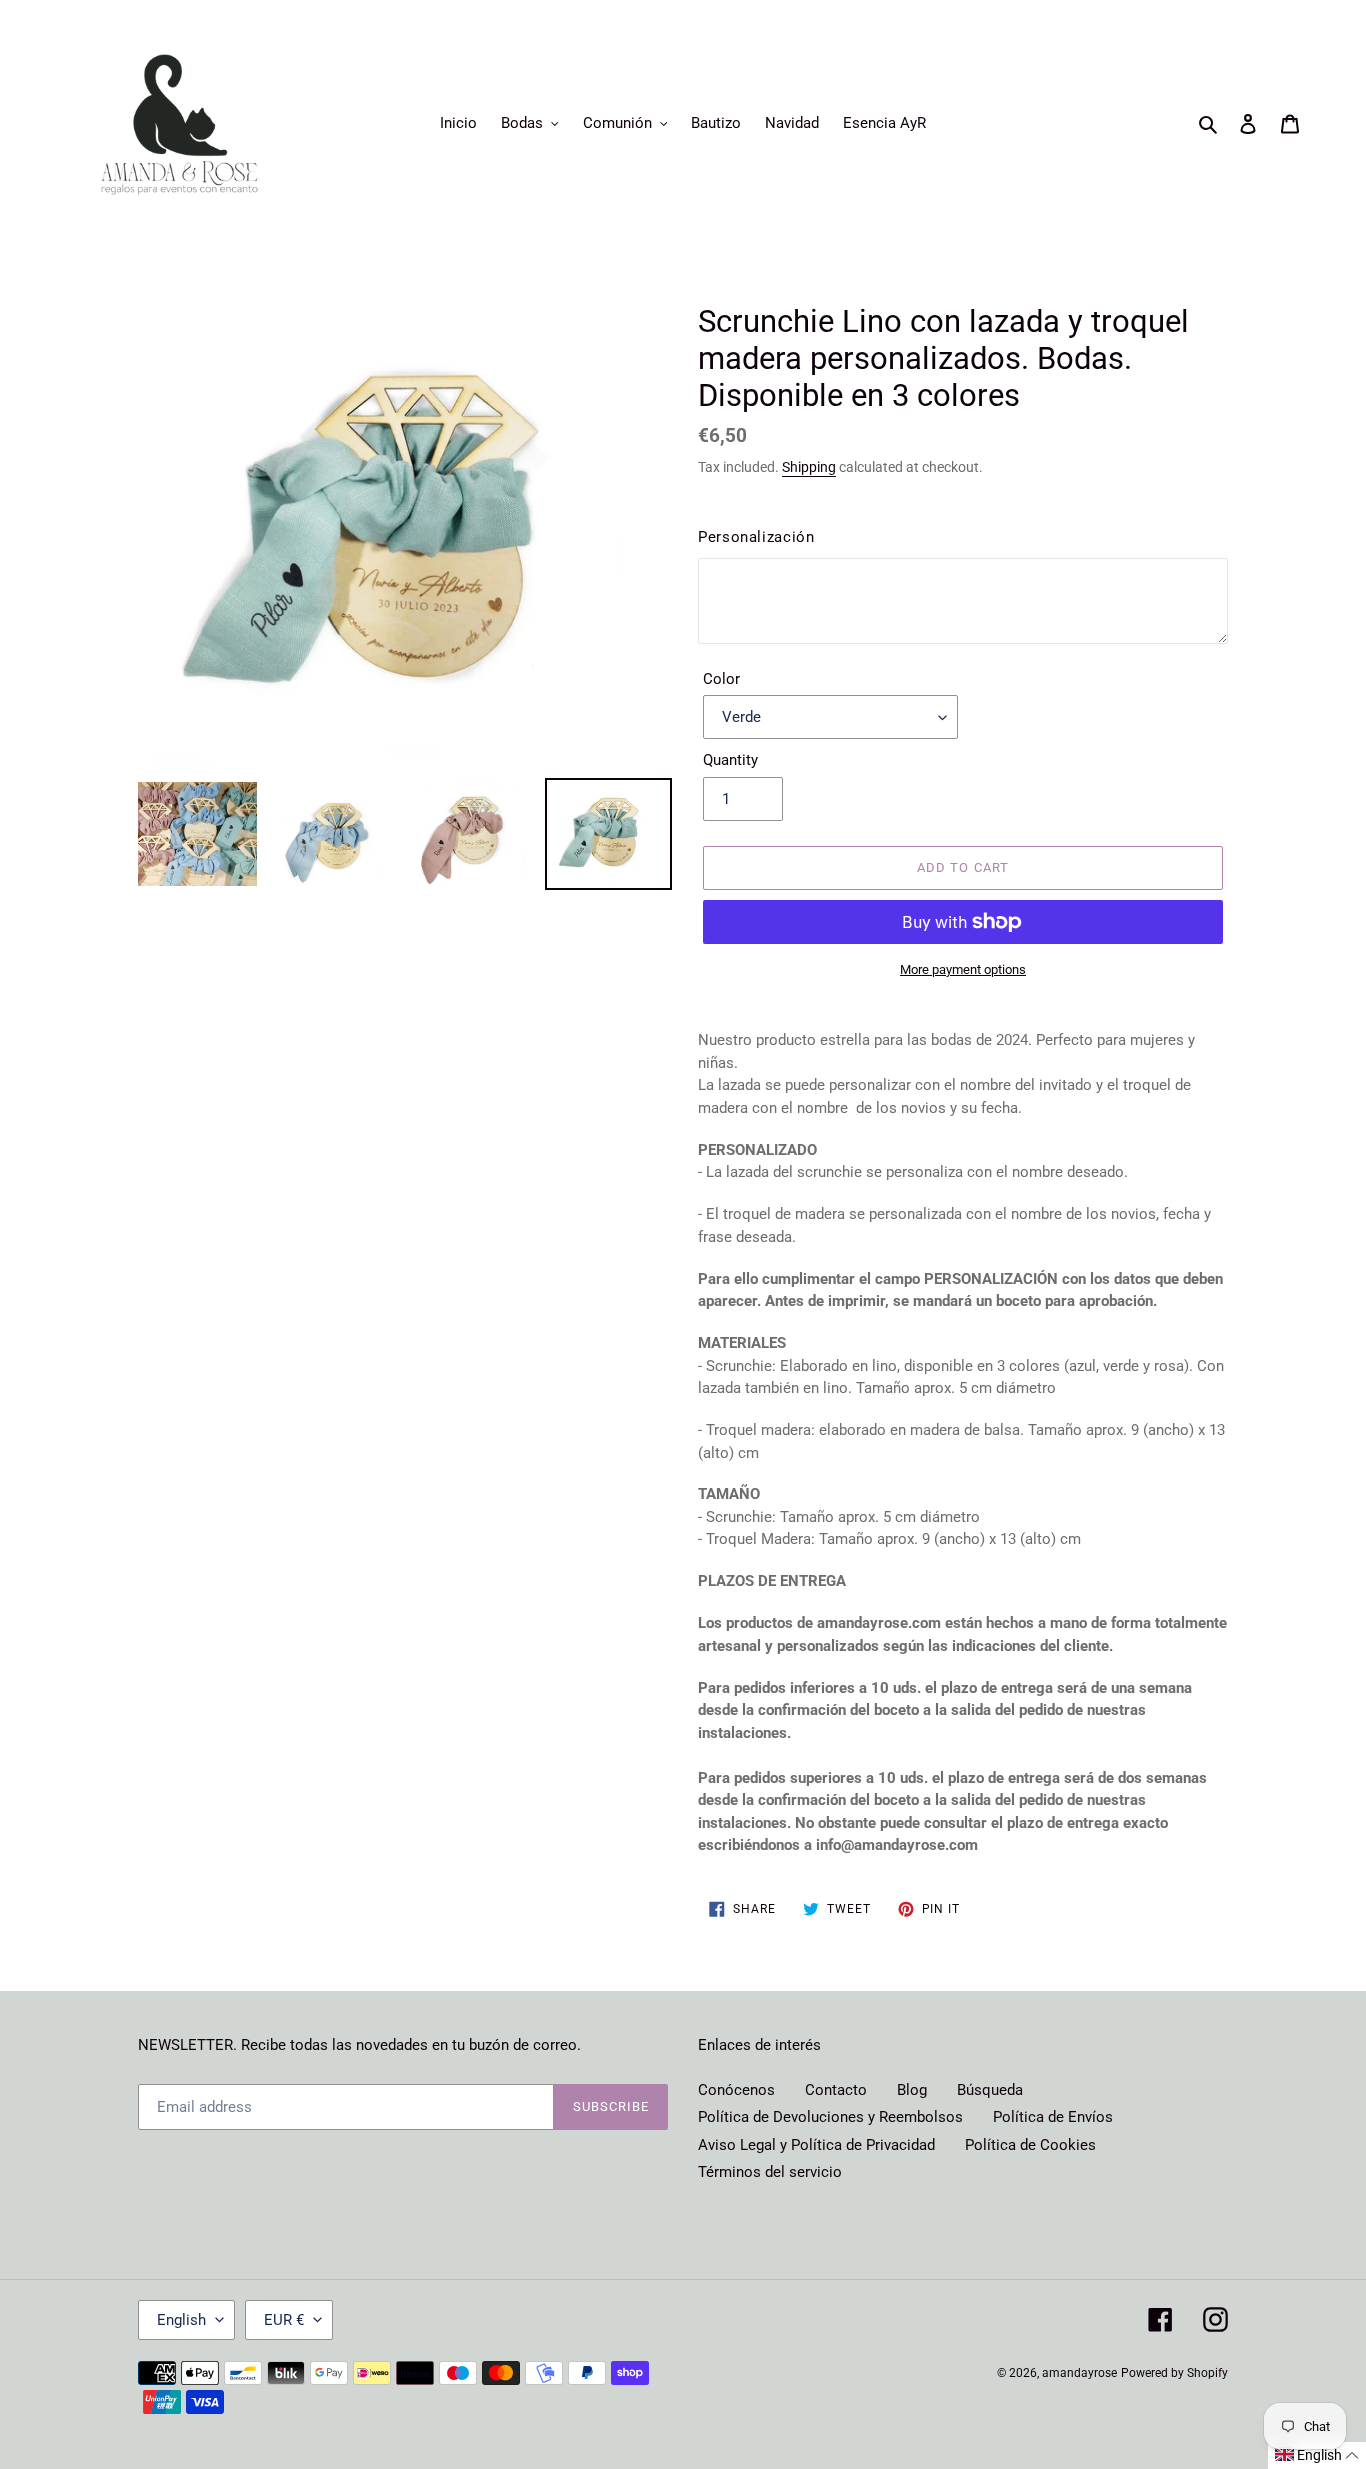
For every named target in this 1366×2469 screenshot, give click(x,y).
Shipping (809, 467)
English (181, 2320)
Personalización (756, 537)
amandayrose (1079, 2373)
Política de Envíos (1053, 2117)
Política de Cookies (1030, 2145)
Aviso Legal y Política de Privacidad (816, 2145)
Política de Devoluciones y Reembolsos (830, 2117)
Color (721, 679)
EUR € (284, 2320)
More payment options (963, 969)
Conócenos (736, 2090)
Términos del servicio (770, 2172)
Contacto (836, 2090)
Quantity (730, 760)
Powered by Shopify (1174, 2373)
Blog (912, 2090)
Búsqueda (990, 2090)
